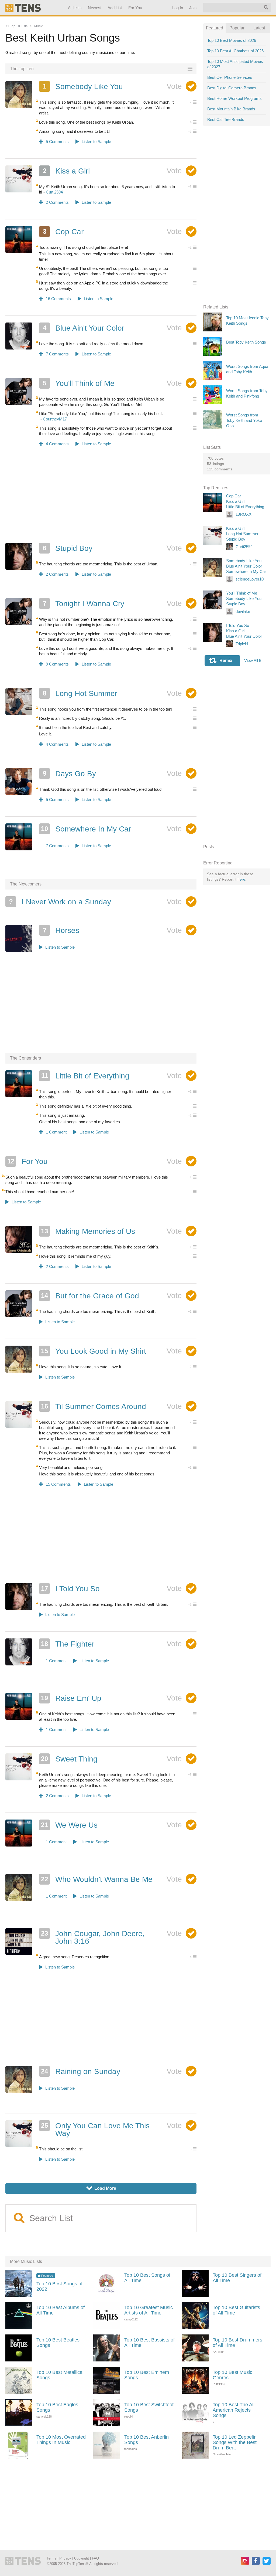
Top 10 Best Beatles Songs (58, 2343)
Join (193, 8)
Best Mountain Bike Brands (231, 109)
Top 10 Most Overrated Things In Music (61, 2440)
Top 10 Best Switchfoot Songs (149, 2407)
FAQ (95, 2558)
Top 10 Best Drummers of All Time (237, 2343)
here (241, 879)
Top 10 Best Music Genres (232, 2375)
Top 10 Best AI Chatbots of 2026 (235, 51)
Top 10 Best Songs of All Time (147, 2278)
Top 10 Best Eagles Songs (57, 2407)
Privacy (65, 2558)
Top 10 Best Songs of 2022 (59, 2286)
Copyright (82, 2558)
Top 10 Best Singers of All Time (237, 2278)
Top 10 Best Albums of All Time (61, 2310)
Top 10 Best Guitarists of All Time (236, 2310)
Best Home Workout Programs (234, 98)
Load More (101, 2188)
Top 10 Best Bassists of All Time (149, 2343)
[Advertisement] (101, 498)
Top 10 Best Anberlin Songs (146, 2440)
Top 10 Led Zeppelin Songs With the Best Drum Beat (235, 2442)
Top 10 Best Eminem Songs (147, 2375)
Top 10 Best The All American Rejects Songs (234, 2410)
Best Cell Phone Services (230, 77)
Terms (51, 2558)
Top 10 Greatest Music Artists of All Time (149, 2310)
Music (39, 26)
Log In (178, 8)
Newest (95, 8)
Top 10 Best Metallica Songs (59, 2375)
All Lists (75, 8)
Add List (115, 8)
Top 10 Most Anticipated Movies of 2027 (235, 64)
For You (135, 8)
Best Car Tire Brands (226, 119)
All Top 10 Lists (16, 26)
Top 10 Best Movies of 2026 (232, 40)
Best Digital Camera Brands (232, 88)
